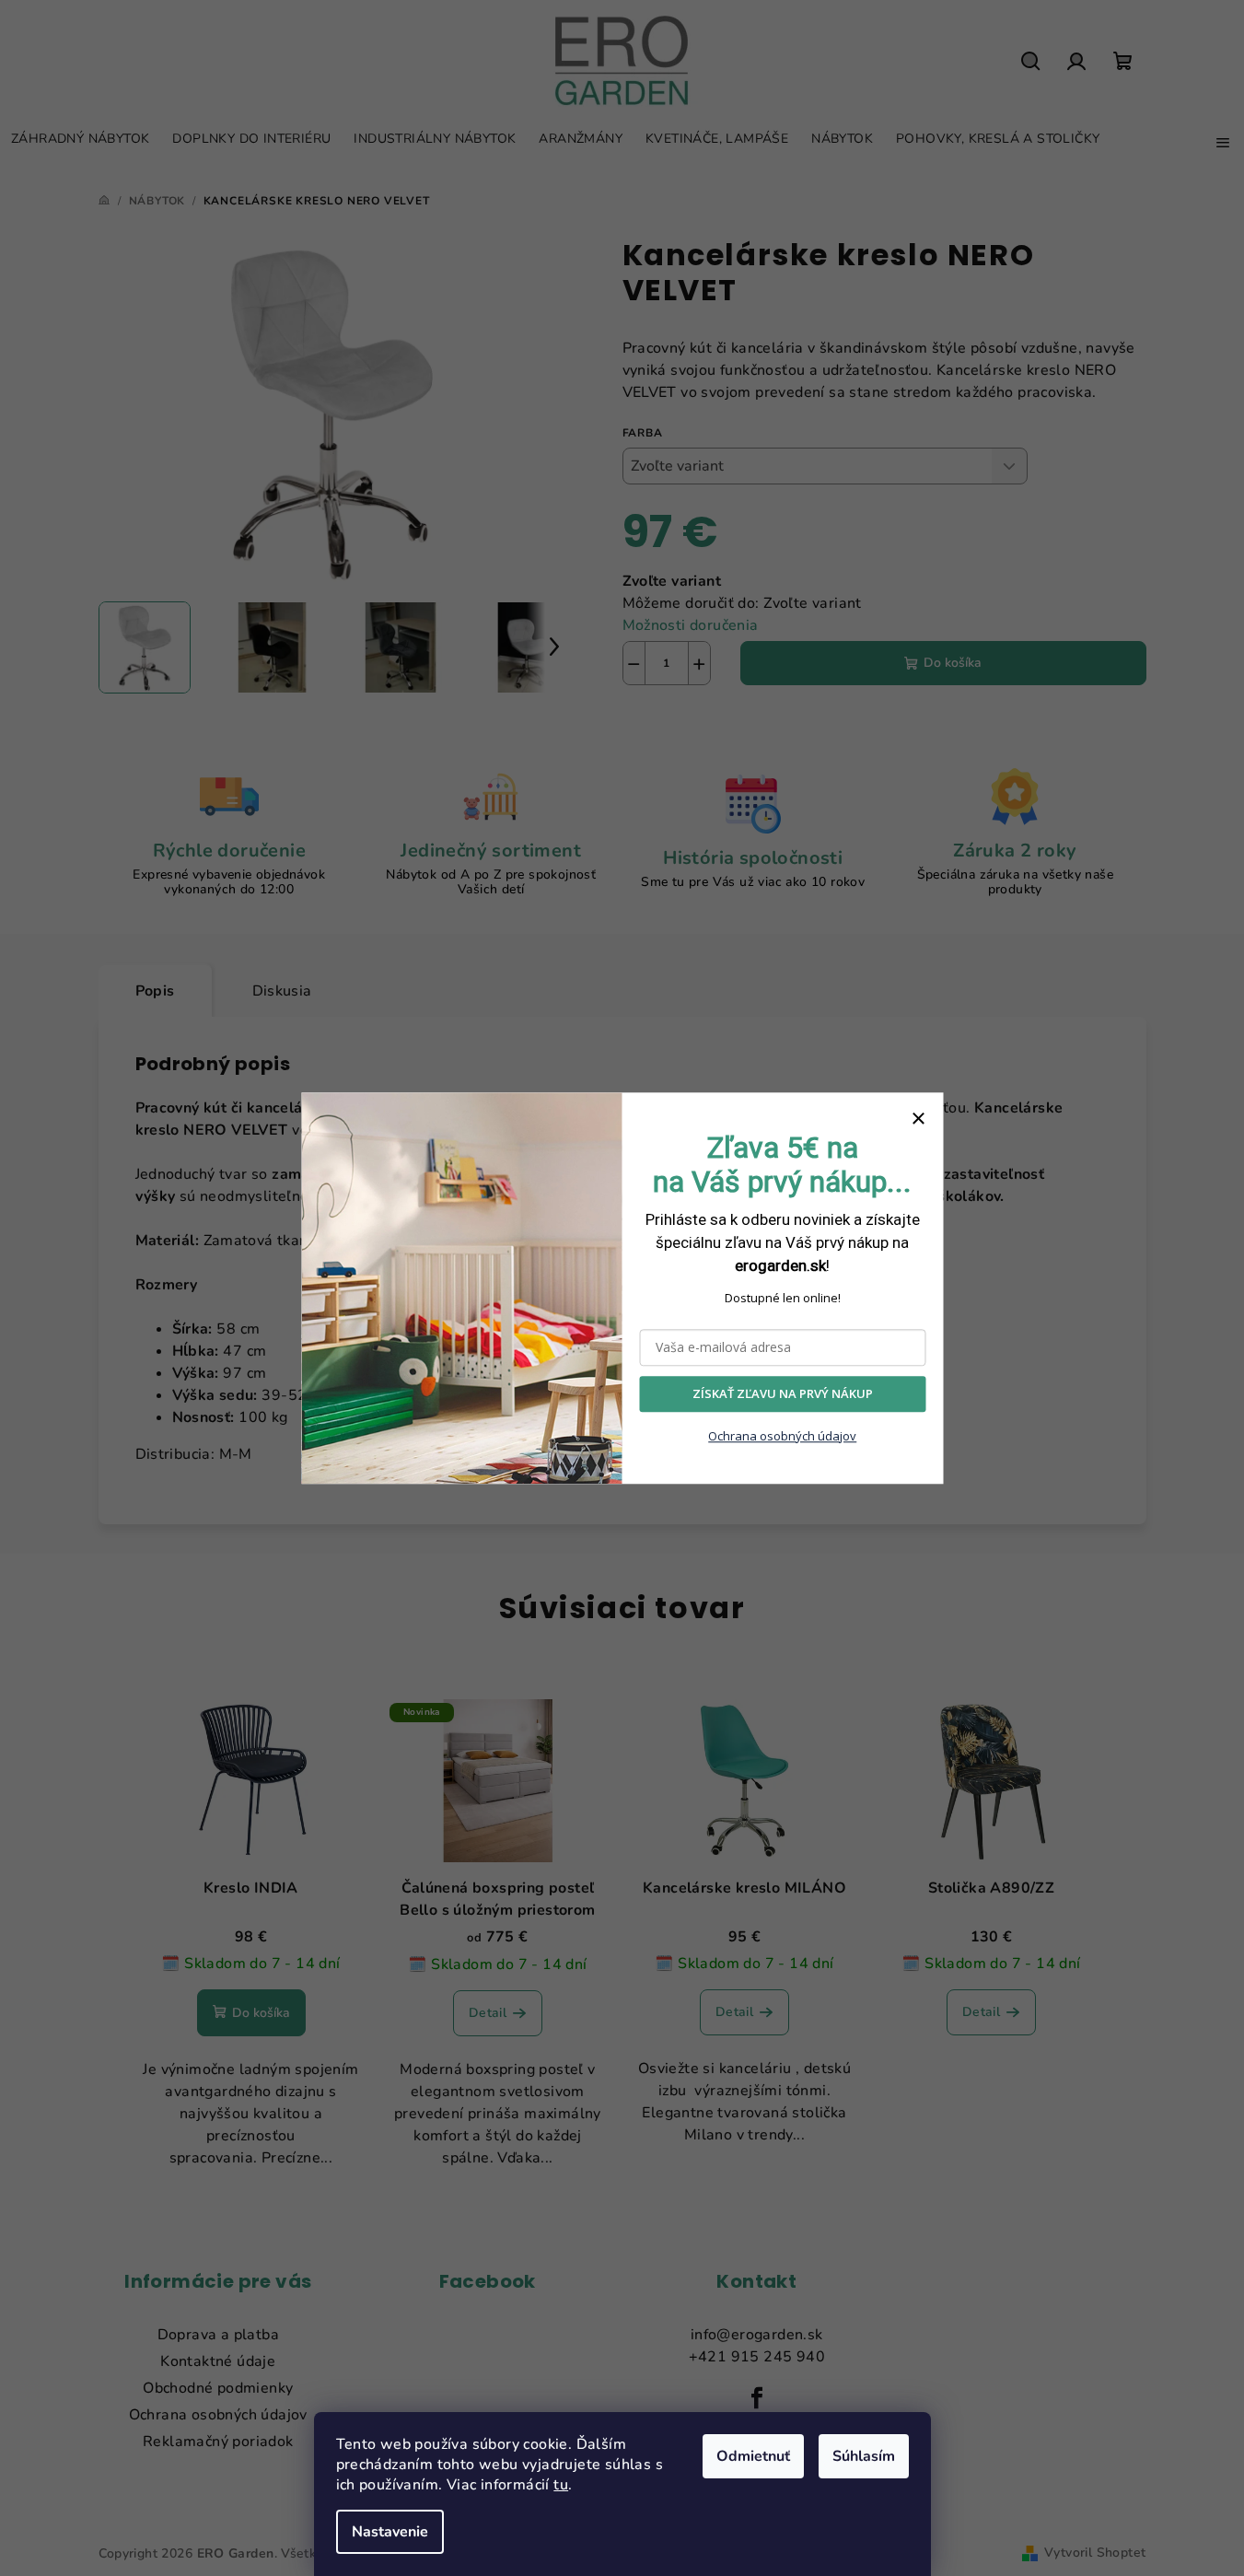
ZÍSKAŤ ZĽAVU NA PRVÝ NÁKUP (783, 1393)
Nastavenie (390, 2532)
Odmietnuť (753, 2456)
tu (561, 2485)
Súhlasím (864, 2456)
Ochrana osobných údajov (782, 1436)
